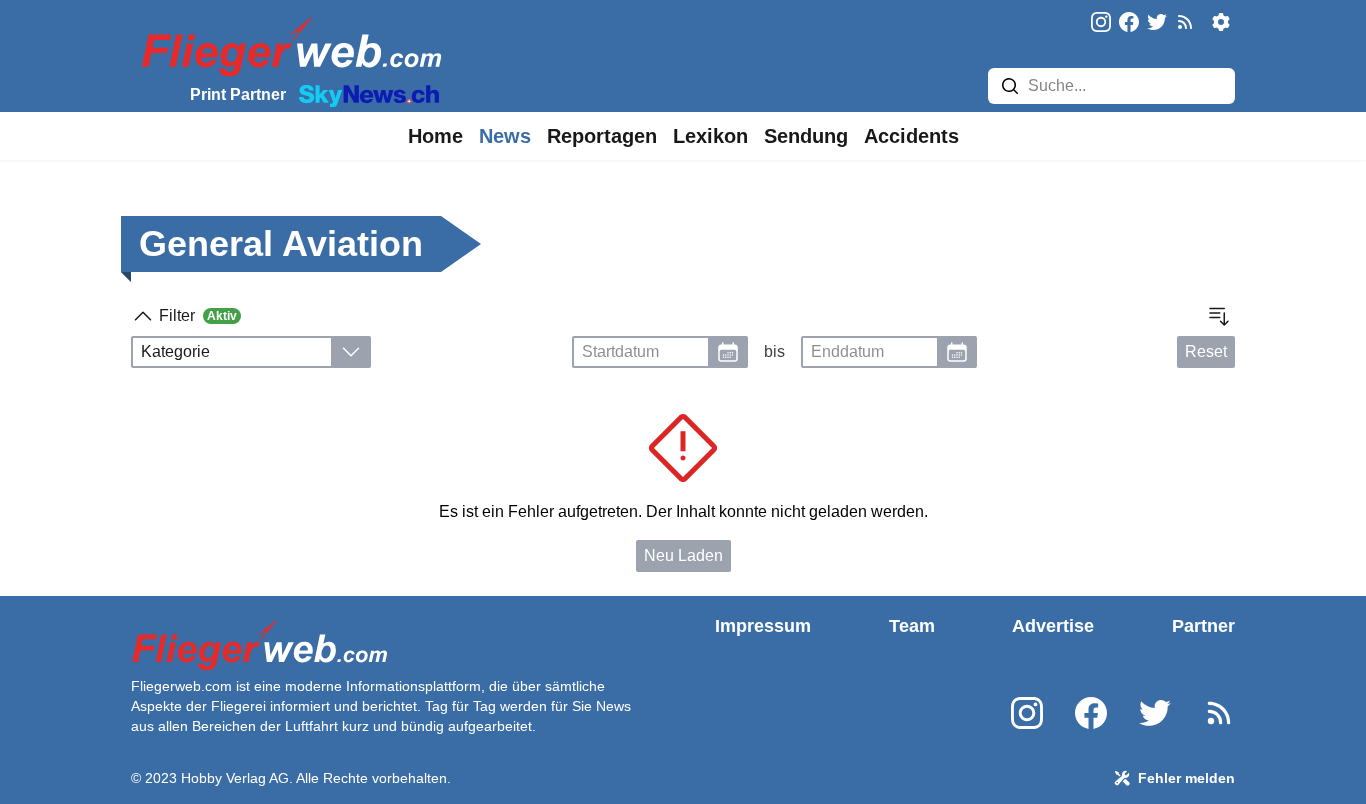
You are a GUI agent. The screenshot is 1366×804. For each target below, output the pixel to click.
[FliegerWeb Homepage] (287, 45)
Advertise (1053, 626)
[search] (1010, 86)
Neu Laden (683, 555)
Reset (1206, 351)
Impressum (763, 626)
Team (912, 626)
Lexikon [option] (710, 136)
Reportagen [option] (602, 136)
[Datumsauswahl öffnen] (728, 352)
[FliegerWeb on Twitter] (1157, 23)
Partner (1203, 626)
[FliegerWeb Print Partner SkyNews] (365, 94)
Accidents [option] (911, 136)
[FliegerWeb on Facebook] (1129, 23)
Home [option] (435, 136)
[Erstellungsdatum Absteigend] (1219, 316)
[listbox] (435, 136)
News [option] (505, 136)
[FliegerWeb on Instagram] (1101, 23)
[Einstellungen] (1221, 22)
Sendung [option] (806, 136)
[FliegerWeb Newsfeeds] (1185, 22)
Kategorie (175, 351)
